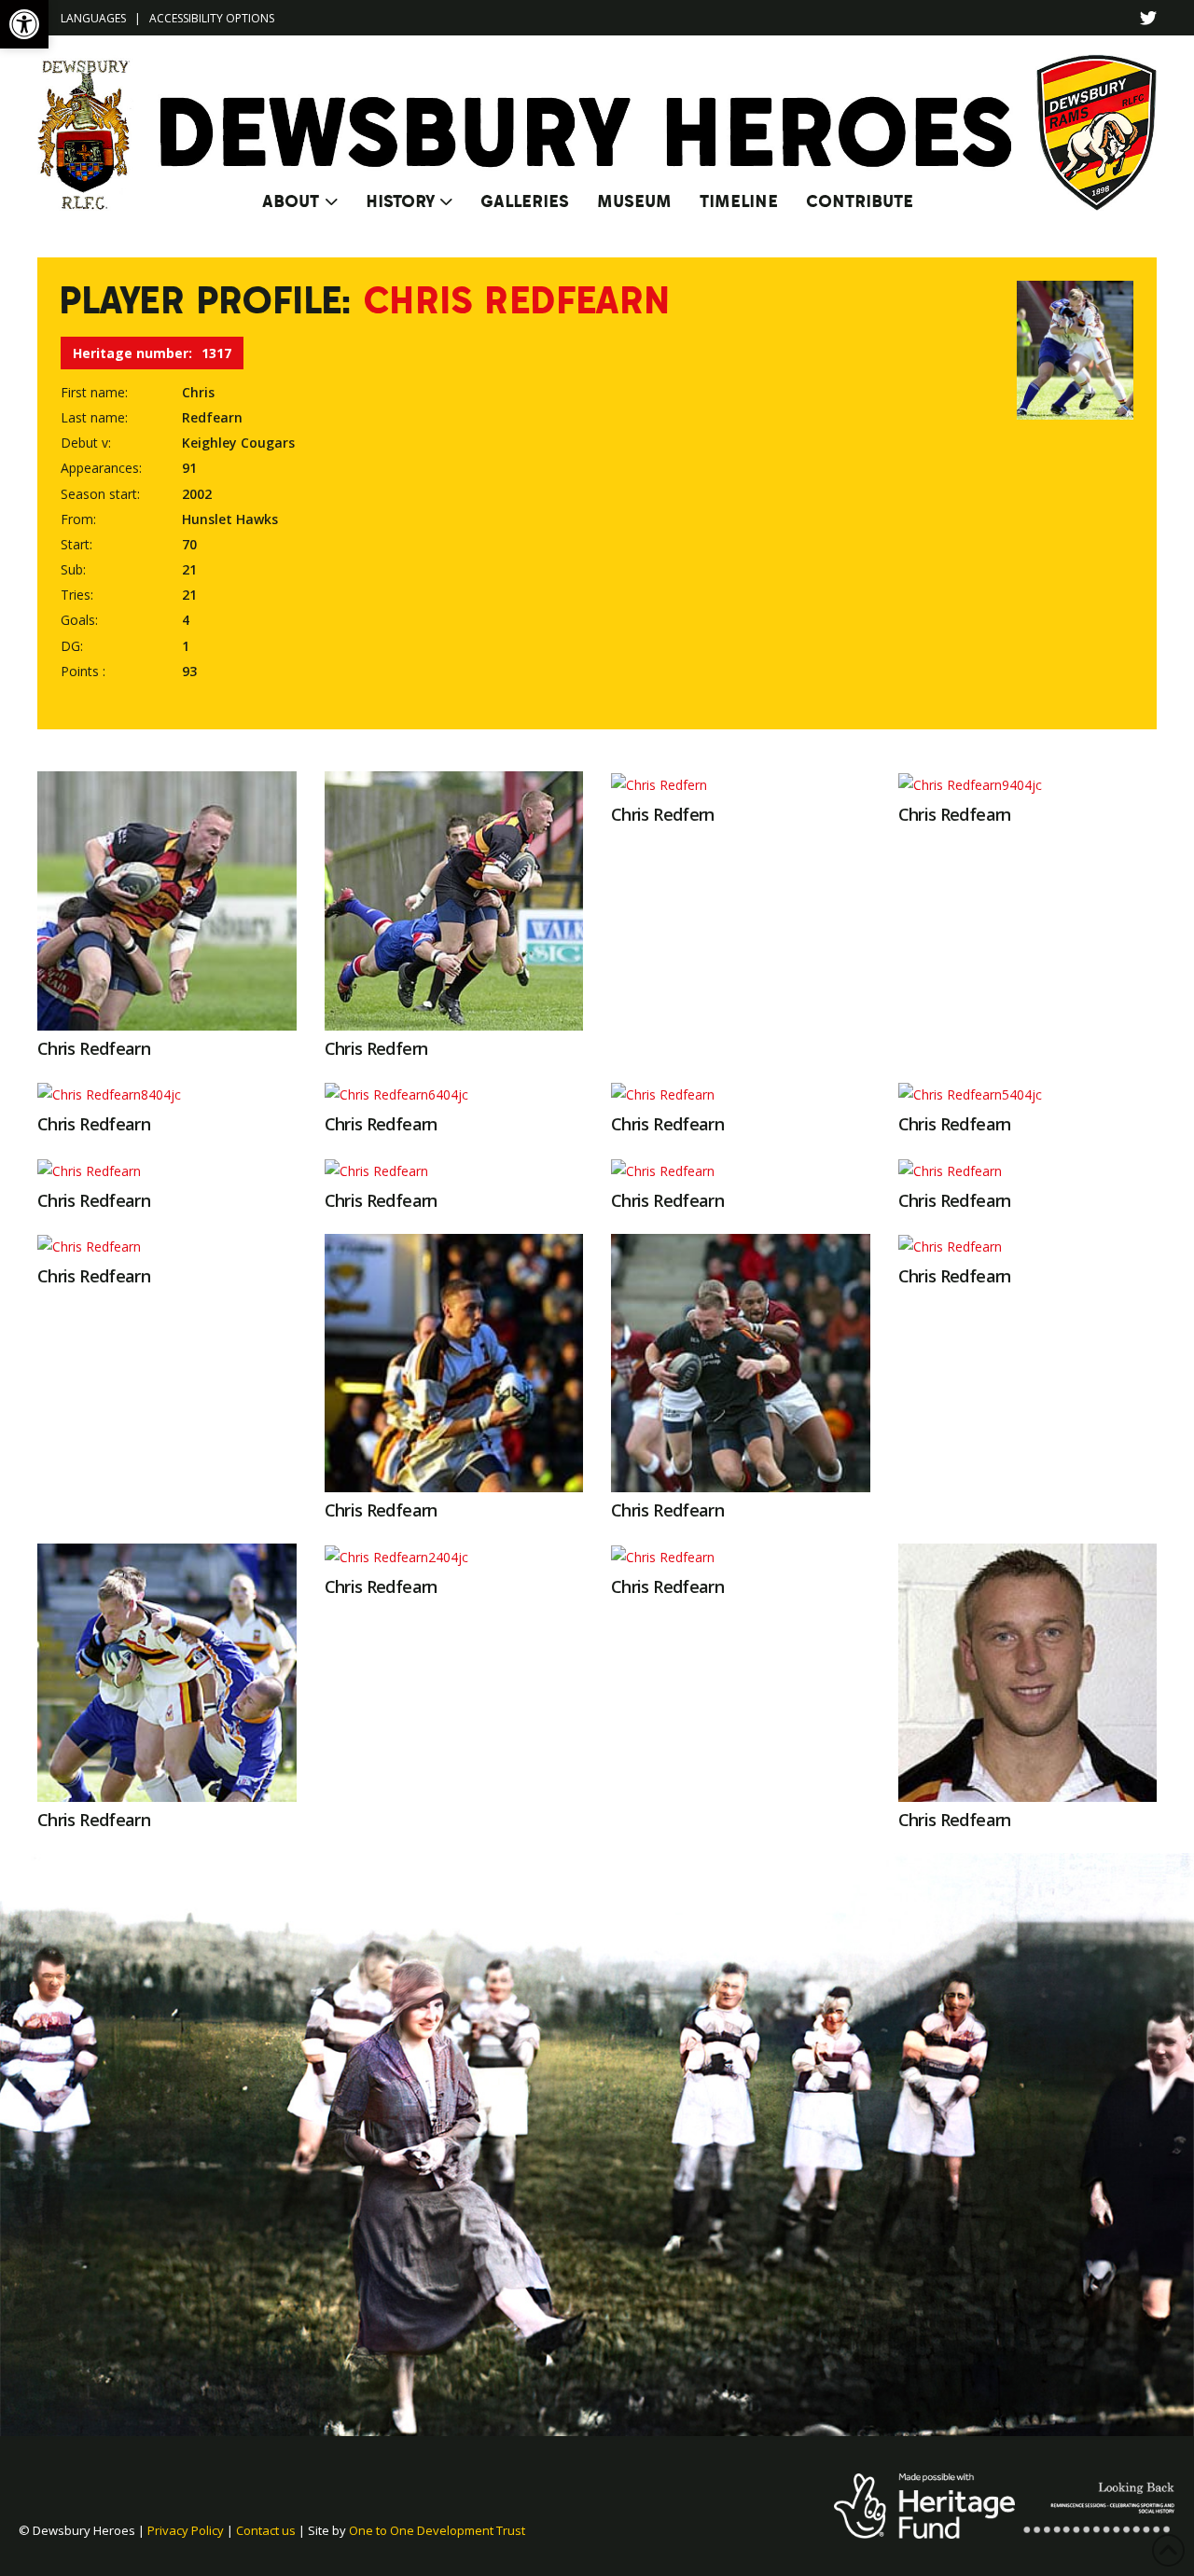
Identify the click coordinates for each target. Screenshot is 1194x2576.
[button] (24, 24)
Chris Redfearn (94, 1048)
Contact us (266, 2530)
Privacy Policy (186, 2530)
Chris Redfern (376, 1048)
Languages (93, 18)
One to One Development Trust (437, 2530)
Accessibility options (212, 18)
